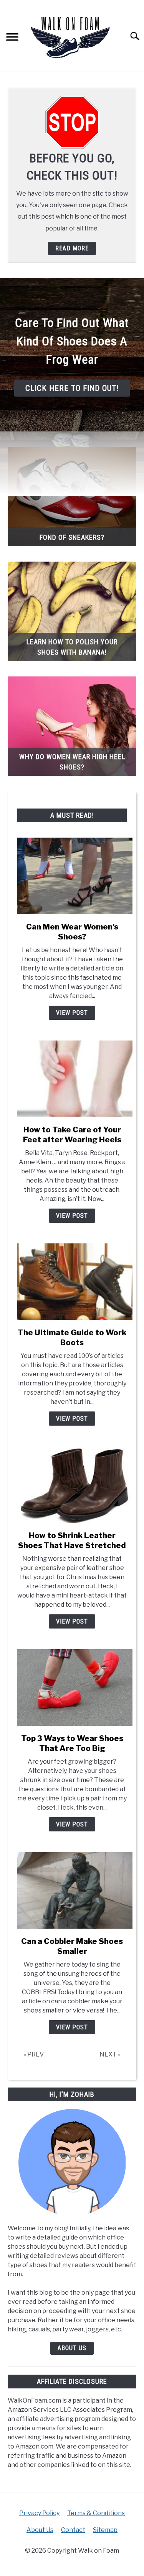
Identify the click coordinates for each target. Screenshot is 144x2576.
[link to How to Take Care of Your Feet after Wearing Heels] (72, 1079)
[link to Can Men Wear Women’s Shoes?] (72, 876)
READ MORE (72, 248)
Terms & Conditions (96, 2513)
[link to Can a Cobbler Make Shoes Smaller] (72, 1890)
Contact (73, 2530)
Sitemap (105, 2530)
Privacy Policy (39, 2513)
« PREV (34, 2054)
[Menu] (12, 38)
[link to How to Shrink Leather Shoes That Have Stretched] (72, 1485)
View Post (72, 1013)
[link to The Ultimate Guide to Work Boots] (72, 1282)
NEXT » (110, 2054)
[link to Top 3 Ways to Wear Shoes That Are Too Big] (72, 1687)
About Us (72, 2348)
